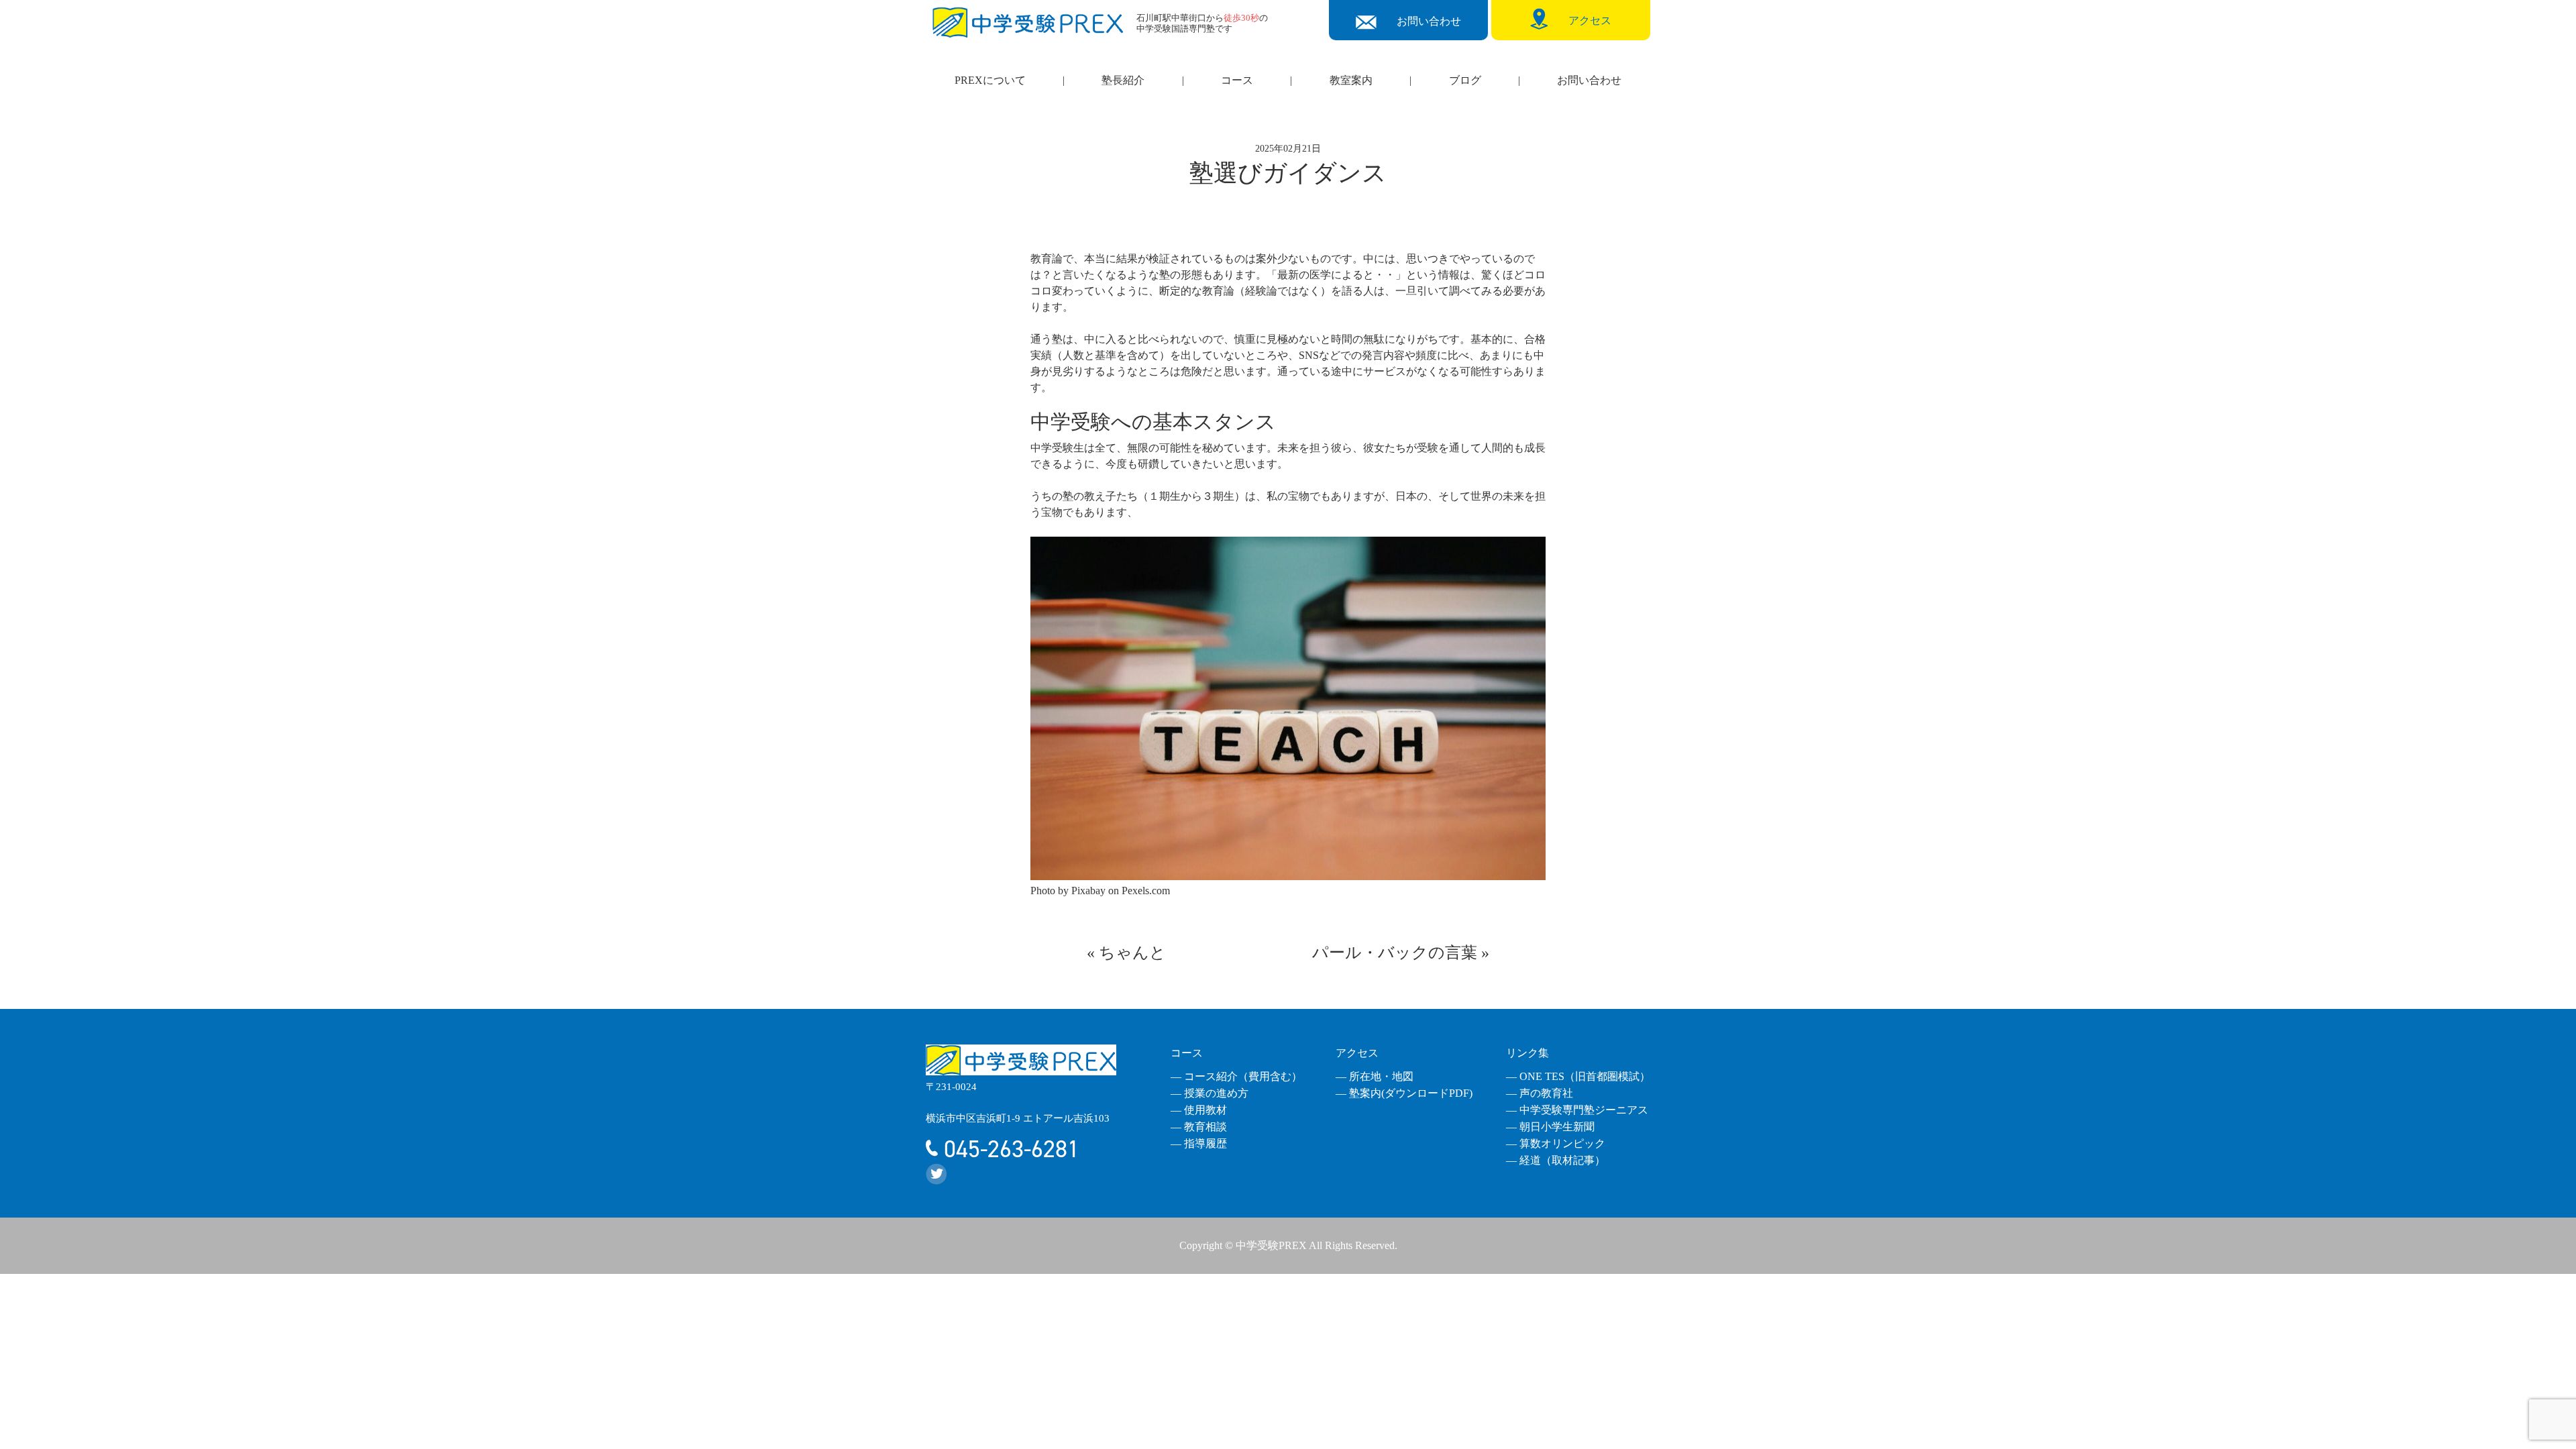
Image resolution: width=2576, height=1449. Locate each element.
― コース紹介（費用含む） (1236, 1076)
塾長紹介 (1123, 80)
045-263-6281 (1009, 1149)
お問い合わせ (1589, 80)
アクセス (1357, 1053)
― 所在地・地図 (1375, 1076)
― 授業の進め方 (1210, 1093)
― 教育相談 (1199, 1127)
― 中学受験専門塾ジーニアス (1577, 1110)
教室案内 (1351, 80)
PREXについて (990, 80)
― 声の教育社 (1540, 1093)
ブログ (1465, 80)
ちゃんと (1132, 953)
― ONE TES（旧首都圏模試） (1578, 1076)
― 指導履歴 (1199, 1143)
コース (1237, 80)
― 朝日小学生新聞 (1550, 1127)
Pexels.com (1146, 891)
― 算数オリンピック (1556, 1143)
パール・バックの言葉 (1395, 953)
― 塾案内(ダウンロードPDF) (1404, 1093)
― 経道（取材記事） (1556, 1160)
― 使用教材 (1199, 1110)
